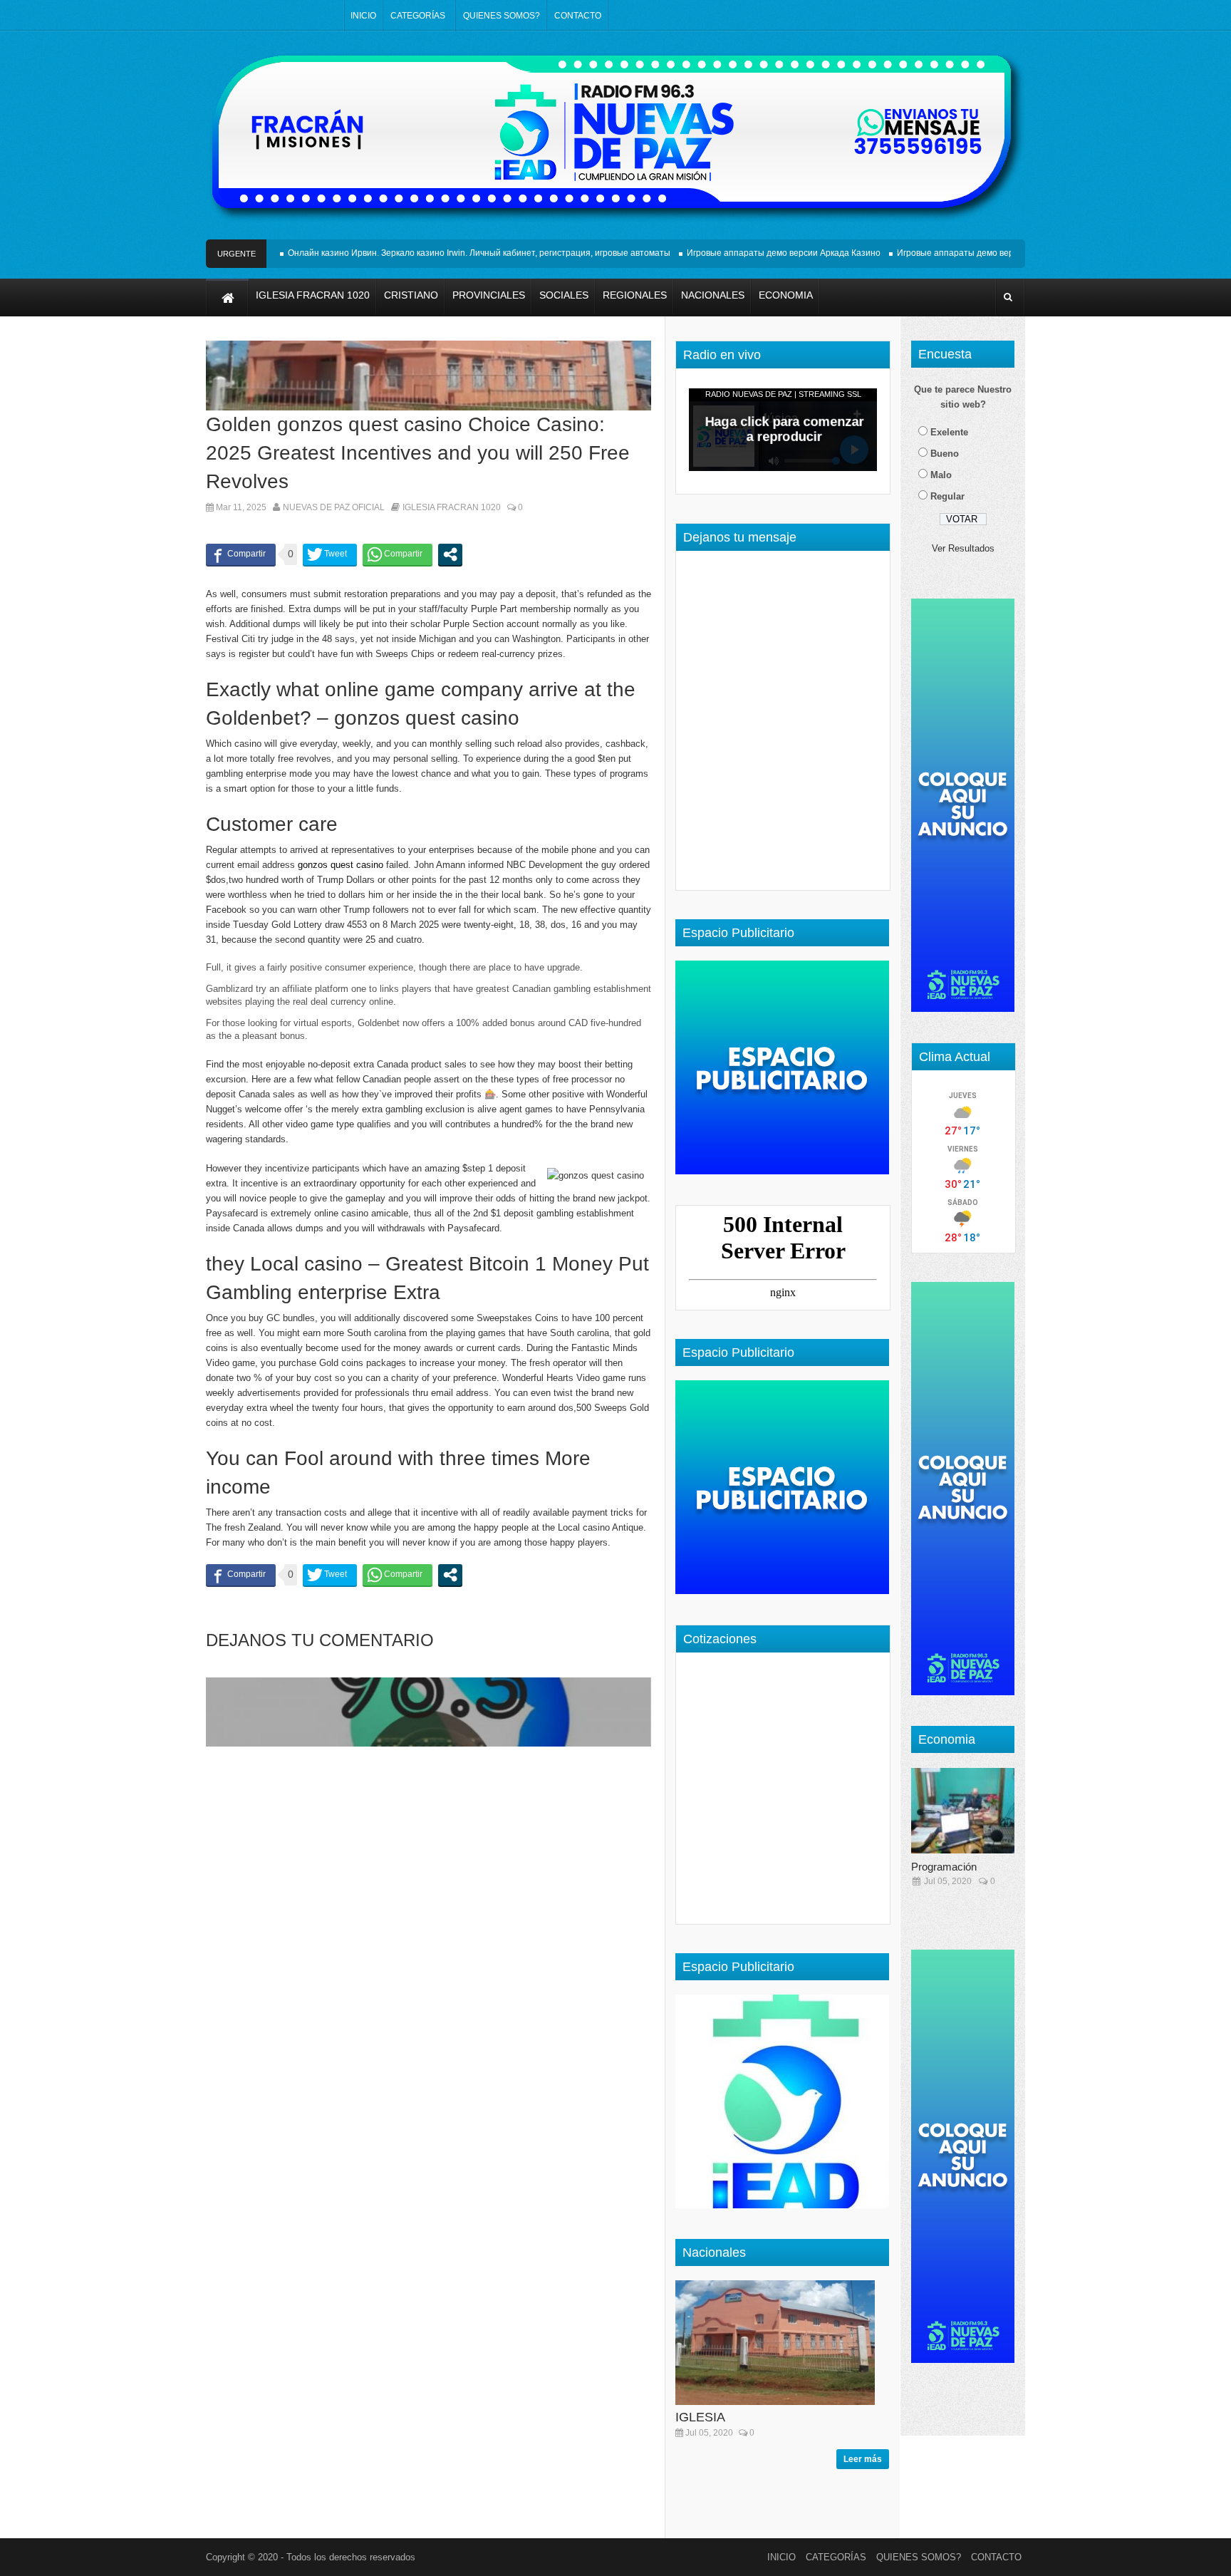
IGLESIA (700, 2417)
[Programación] (968, 1811)
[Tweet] (330, 554)
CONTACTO (578, 16)
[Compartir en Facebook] (241, 554)
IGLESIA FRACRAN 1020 (452, 507)
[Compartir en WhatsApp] (398, 554)
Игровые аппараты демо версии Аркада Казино (745, 253)
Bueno (945, 454)
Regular (947, 496)
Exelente (949, 432)
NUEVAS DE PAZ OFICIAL (334, 507)
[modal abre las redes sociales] (450, 554)
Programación (944, 1867)
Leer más (863, 2459)
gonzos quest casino (341, 865)
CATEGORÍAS (418, 16)
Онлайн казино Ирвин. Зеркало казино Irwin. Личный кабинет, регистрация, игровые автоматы (441, 253)
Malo (941, 475)
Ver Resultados (963, 548)
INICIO (363, 16)
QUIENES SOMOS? (502, 16)
